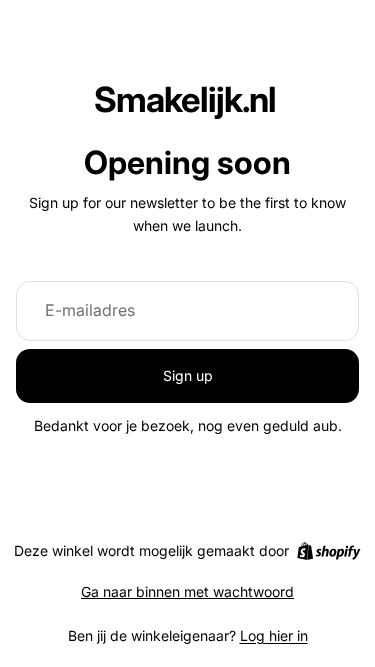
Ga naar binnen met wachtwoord (187, 591)
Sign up (188, 375)
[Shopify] (328, 551)
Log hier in (274, 635)
